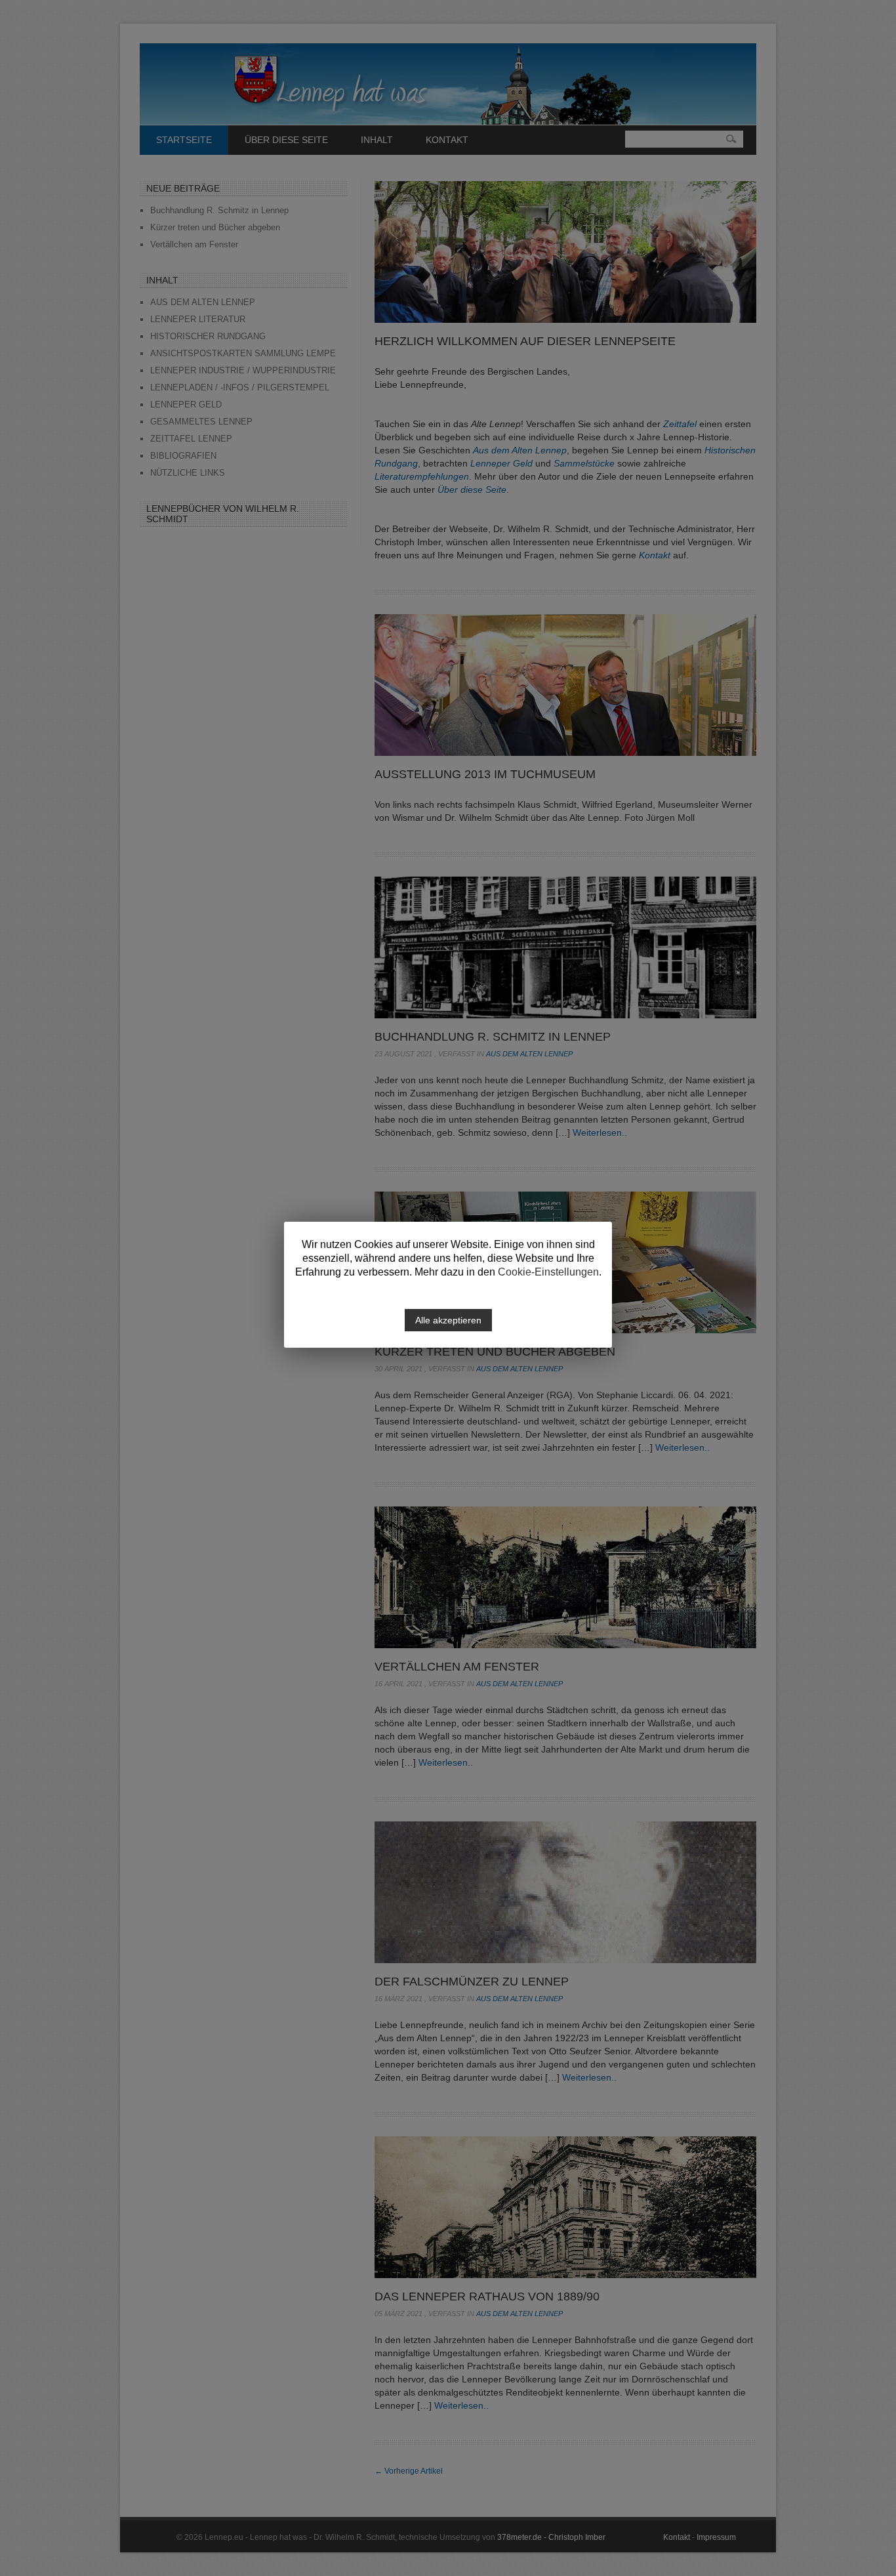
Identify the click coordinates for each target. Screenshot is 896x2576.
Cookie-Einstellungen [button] (548, 1272)
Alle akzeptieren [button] (448, 1320)
